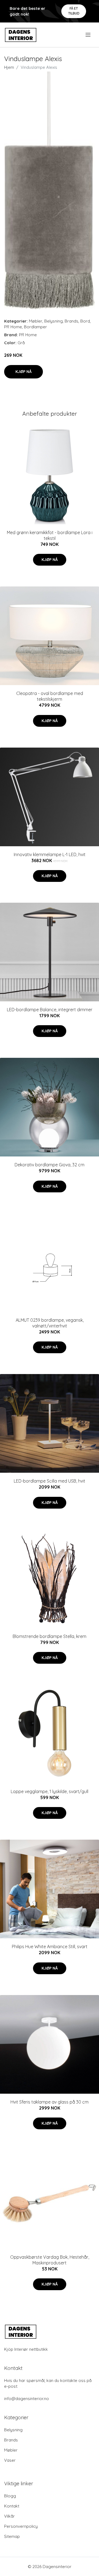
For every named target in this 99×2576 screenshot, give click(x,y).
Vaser (10, 2460)
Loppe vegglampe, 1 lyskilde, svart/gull (50, 1791)
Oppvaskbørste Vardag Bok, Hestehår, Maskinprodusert (50, 2260)
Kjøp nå (24, 372)
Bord (85, 321)
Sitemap (12, 2536)
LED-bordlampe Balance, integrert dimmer (50, 1010)
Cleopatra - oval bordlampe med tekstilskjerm (50, 696)
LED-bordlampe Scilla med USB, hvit (50, 1481)
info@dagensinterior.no (27, 2399)
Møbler (36, 321)
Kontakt (12, 2506)
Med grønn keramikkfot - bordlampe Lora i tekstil (50, 535)
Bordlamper (35, 327)
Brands (71, 321)
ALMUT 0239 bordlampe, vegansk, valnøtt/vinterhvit (50, 1323)
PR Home (13, 327)
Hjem (9, 67)
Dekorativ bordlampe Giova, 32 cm (50, 1165)
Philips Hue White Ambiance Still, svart (50, 1947)
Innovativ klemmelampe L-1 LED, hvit (50, 854)
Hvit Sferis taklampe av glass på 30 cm (50, 2102)
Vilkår (9, 2516)
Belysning (53, 321)
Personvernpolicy (21, 2526)
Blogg (10, 2496)
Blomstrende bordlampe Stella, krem (50, 1636)
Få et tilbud (74, 11)
